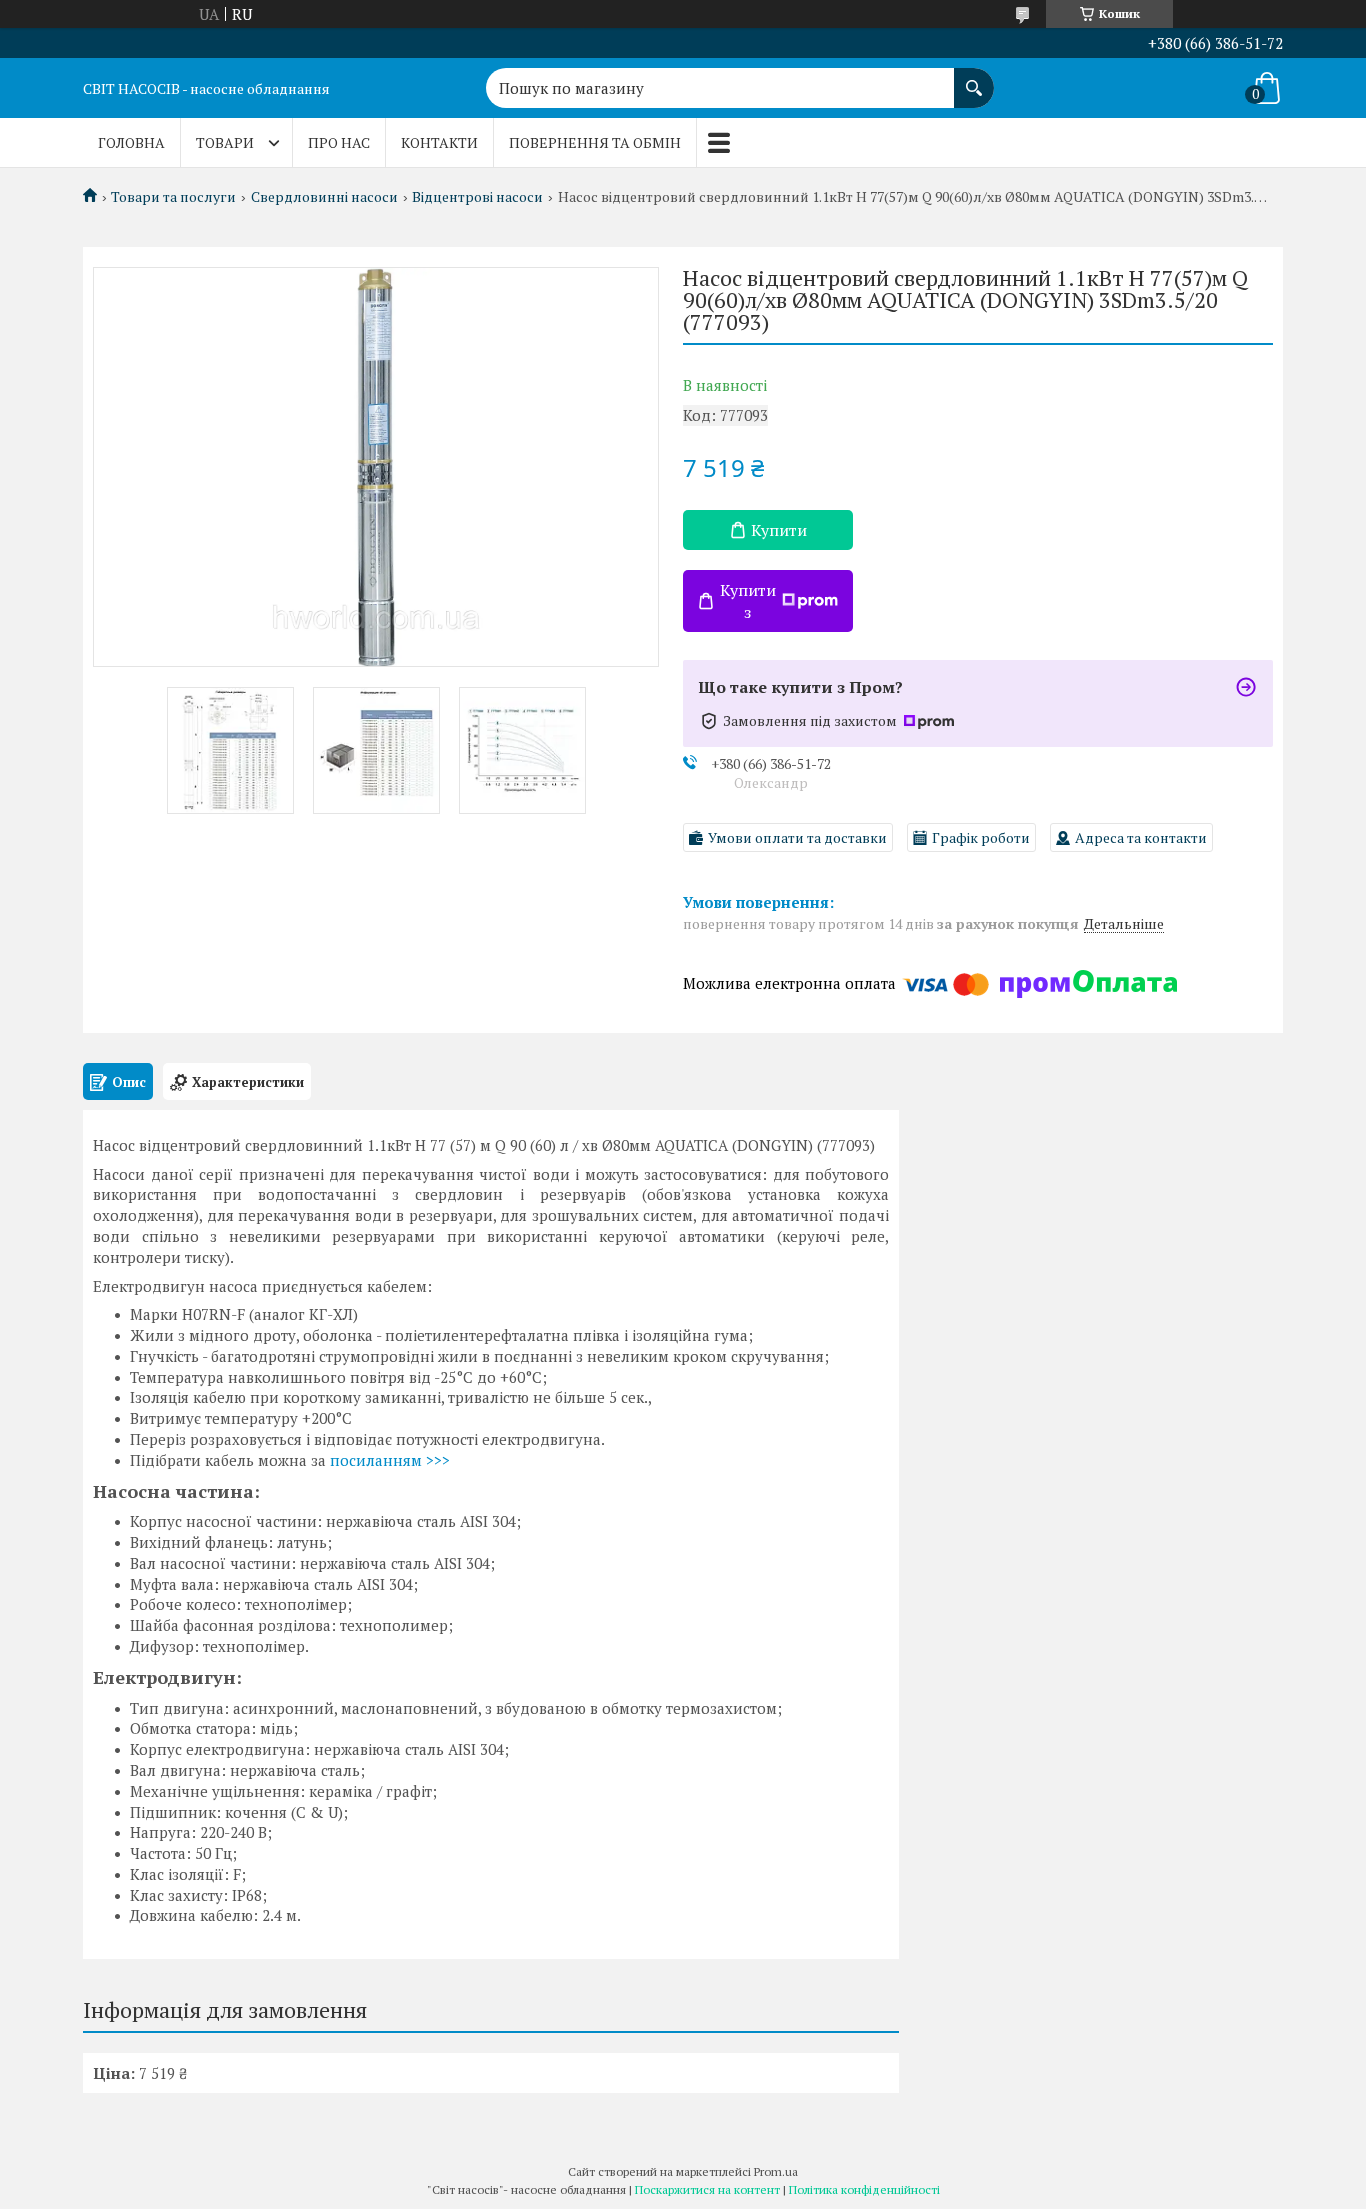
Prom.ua (776, 2171)
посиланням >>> (390, 1460)
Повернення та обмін (595, 142)
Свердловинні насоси (324, 197)
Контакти (439, 142)
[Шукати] (974, 78)
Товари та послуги (173, 197)
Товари (225, 142)
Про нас (339, 142)
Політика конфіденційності (864, 2189)
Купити (779, 530)
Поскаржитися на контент (707, 2189)
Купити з (748, 601)
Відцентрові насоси (477, 197)
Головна (131, 142)
